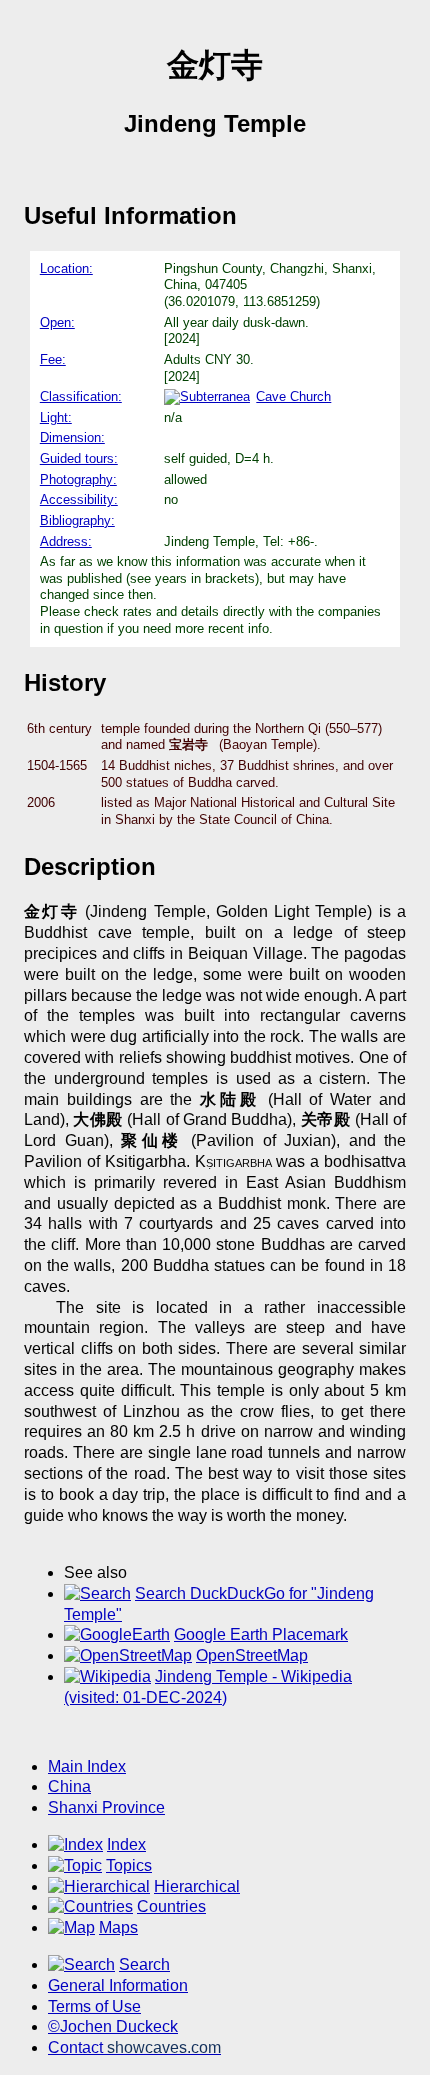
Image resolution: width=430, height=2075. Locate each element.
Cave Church (293, 396)
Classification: (81, 396)
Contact (134, 2047)
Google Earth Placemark (261, 1634)
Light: (56, 417)
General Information (118, 1985)
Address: (66, 541)
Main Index (87, 1766)
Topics (129, 1865)
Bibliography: (77, 520)
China (69, 1786)
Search (144, 1964)
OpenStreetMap (252, 1655)
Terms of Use (94, 2006)
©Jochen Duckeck (113, 2026)
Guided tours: (79, 458)
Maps (118, 1927)
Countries (171, 1906)
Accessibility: (79, 499)
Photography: (78, 479)
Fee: (53, 359)
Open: (57, 322)
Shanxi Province (106, 1807)
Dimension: (72, 437)
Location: (66, 268)
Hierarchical (197, 1886)
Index (126, 1844)
